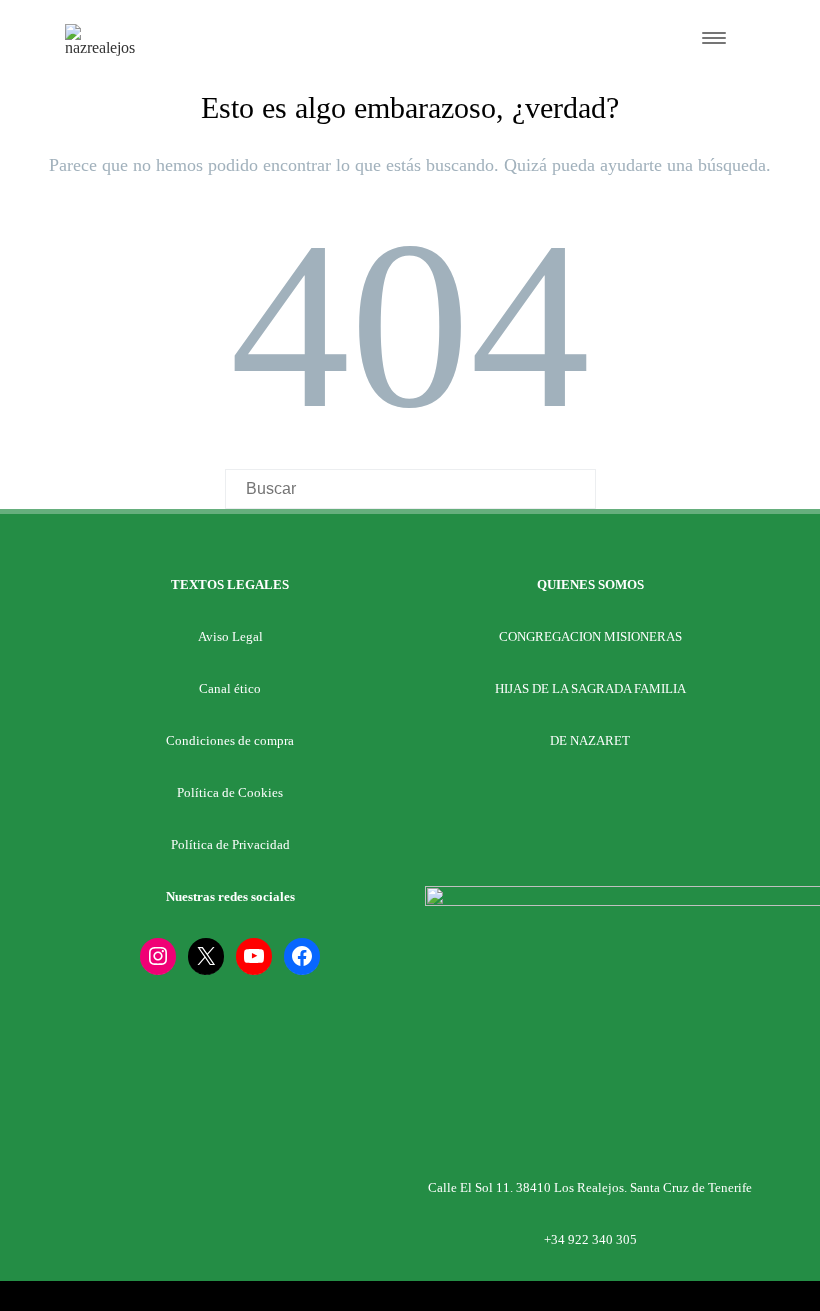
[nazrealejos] (103, 47)
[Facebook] (302, 956)
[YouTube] (254, 956)
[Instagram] (158, 956)
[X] (206, 956)
